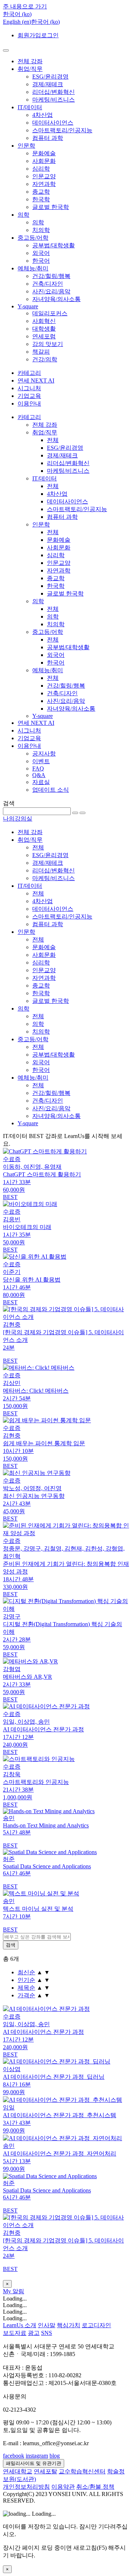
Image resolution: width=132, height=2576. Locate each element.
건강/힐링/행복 (51, 276)
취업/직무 (30, 69)
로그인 (50, 35)
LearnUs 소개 (20, 2325)
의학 (23, 215)
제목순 (26, 1988)
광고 (34, 2333)
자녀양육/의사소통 (56, 299)
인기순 (26, 1980)
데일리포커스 (50, 313)
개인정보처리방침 (26, 2487)
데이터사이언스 (53, 123)
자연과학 (44, 184)
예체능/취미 (33, 268)
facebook (14, 2456)
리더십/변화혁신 (54, 92)
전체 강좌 (30, 61)
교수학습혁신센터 (82, 2471)
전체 (53, 440)
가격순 (26, 1995)
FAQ (38, 768)
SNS (47, 2333)
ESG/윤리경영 (50, 77)
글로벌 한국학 (51, 207)
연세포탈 (45, 2471)
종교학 (41, 192)
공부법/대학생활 (54, 245)
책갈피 (41, 352)
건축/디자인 (48, 284)
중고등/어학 (33, 238)
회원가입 (29, 35)
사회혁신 (44, 321)
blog (55, 2456)
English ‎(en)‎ (17, 22)
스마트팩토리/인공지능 (62, 130)
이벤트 (41, 761)
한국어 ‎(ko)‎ (45, 22)
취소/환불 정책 (95, 2487)
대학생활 (44, 329)
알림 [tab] (18, 2291)
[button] (17, 14)
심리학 (41, 169)
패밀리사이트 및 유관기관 (34, 2463)
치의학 (41, 230)
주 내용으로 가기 (25, 6)
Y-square (28, 306)
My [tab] (8, 2291)
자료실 (41, 782)
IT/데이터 (30, 107)
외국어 (41, 253)
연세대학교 (18, 2471)
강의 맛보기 (48, 344)
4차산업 (43, 115)
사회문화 (44, 161)
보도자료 (15, 2333)
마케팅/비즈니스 (54, 100)
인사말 (47, 2325)
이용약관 (63, 2487)
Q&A (39, 775)
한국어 (41, 261)
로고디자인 (96, 2325)
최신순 (26, 1972)
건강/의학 (45, 359)
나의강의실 (18, 819)
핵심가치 (69, 2325)
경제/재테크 (48, 84)
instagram (37, 2456)
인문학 (26, 146)
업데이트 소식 (51, 790)
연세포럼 (44, 336)
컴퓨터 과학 (48, 138)
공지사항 (44, 754)
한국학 (41, 199)
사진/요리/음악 (51, 291)
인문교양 (44, 176)
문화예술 (44, 153)
